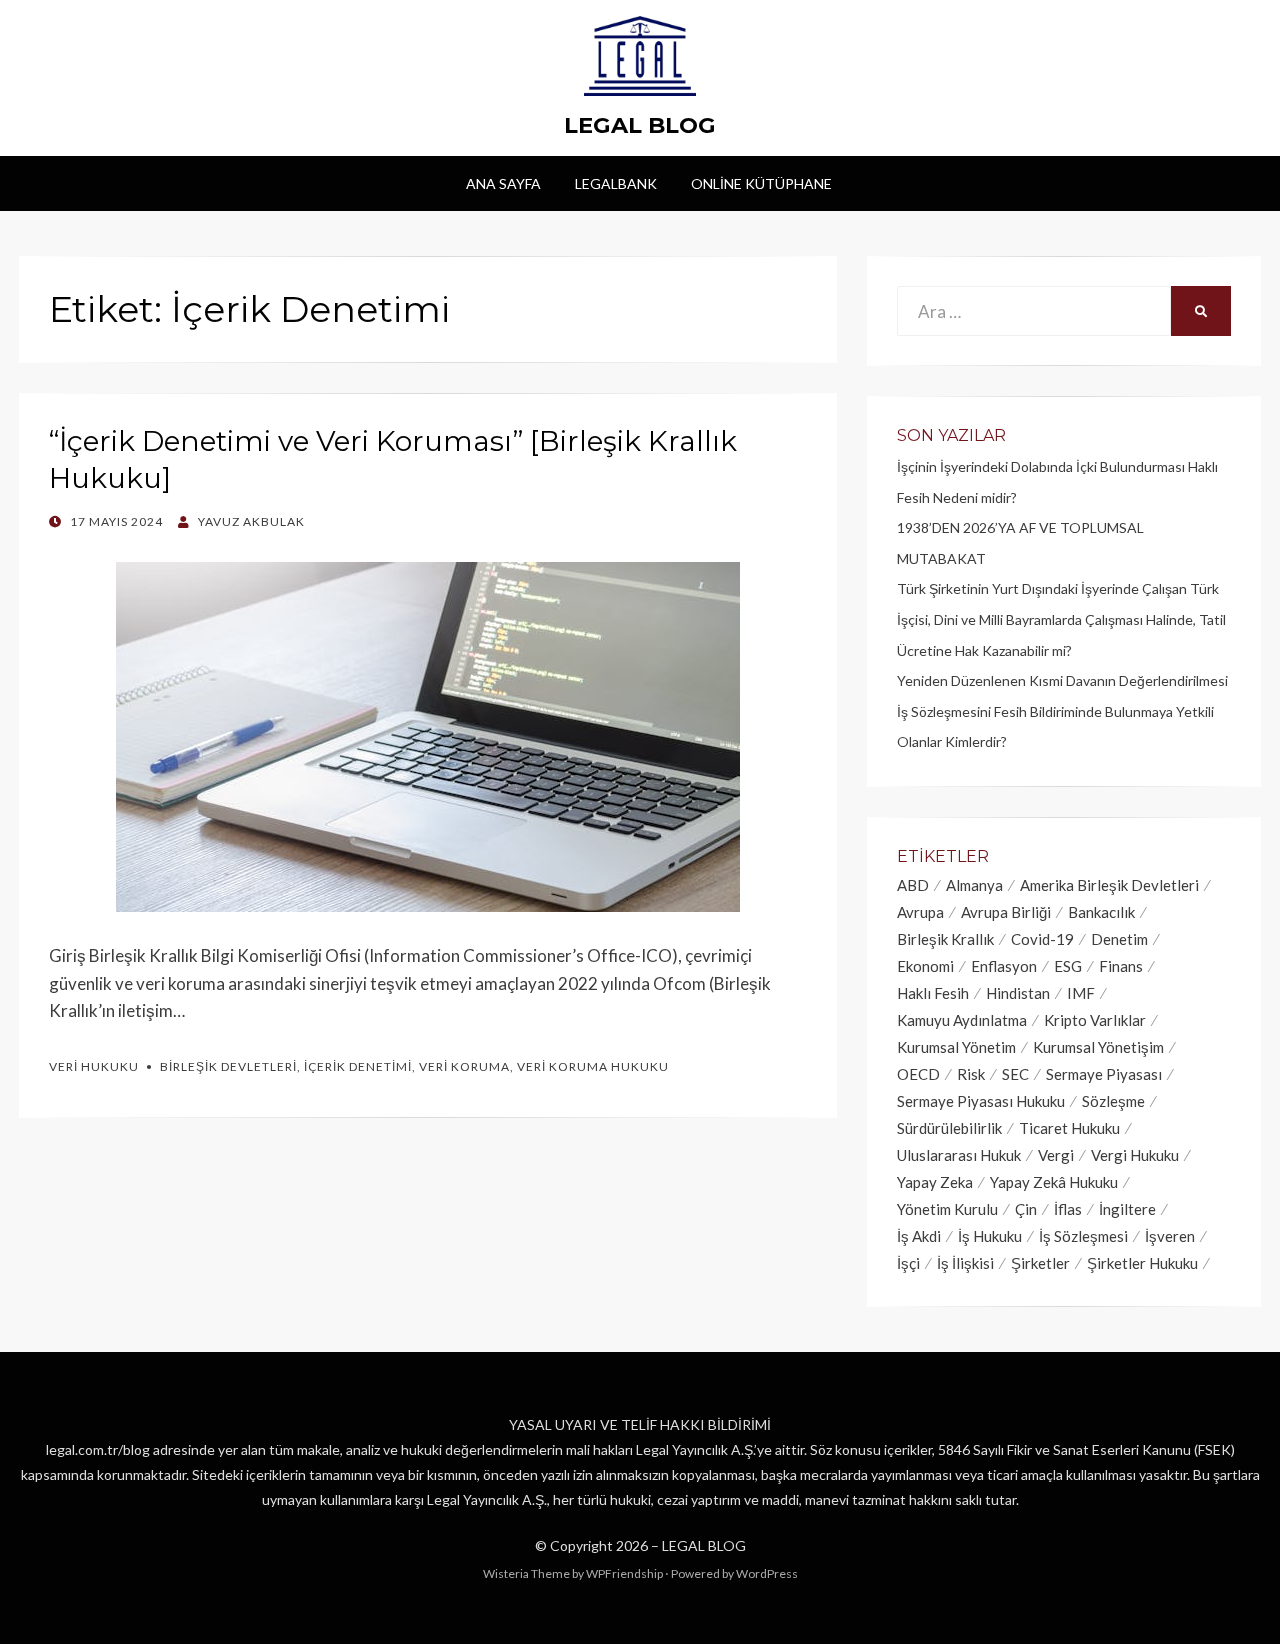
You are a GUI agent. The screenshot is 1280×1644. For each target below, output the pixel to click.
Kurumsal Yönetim (956, 1047)
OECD (918, 1074)
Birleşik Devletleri (228, 1066)
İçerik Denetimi (358, 1066)
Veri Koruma (464, 1066)
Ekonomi (925, 966)
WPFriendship (624, 1573)
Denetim (1119, 939)
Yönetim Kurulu (947, 1209)
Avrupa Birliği (1006, 912)
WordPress (767, 1573)
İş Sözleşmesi (1083, 1236)
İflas (1068, 1209)
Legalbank (616, 183)
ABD (913, 885)
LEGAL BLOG (640, 125)
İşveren (1170, 1236)
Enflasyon (1004, 966)
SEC (1015, 1074)
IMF (1081, 993)
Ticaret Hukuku (1069, 1128)
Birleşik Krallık (945, 939)
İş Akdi (919, 1236)
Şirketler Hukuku (1142, 1263)
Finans (1121, 966)
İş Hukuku (990, 1236)
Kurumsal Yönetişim (1098, 1047)
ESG (1068, 966)
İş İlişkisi (965, 1263)
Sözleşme (1113, 1101)
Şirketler (1040, 1263)
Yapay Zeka (935, 1182)
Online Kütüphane (761, 183)
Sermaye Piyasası (1104, 1074)
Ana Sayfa (503, 183)
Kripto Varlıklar (1095, 1020)
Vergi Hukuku (1135, 1155)
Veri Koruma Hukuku (593, 1066)
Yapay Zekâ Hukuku (1054, 1182)
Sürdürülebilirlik (949, 1128)
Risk (971, 1074)
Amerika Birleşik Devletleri (1109, 885)
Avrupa (920, 912)
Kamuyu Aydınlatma (962, 1020)
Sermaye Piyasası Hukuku (981, 1101)
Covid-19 (1042, 939)
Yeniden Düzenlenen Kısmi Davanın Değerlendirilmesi (1062, 680)
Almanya (974, 885)
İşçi (908, 1263)
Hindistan (1018, 993)
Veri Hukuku (94, 1066)
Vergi (1056, 1155)
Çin (1026, 1209)
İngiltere (1127, 1209)
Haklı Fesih (933, 993)
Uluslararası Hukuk (959, 1155)
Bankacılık (1101, 912)
